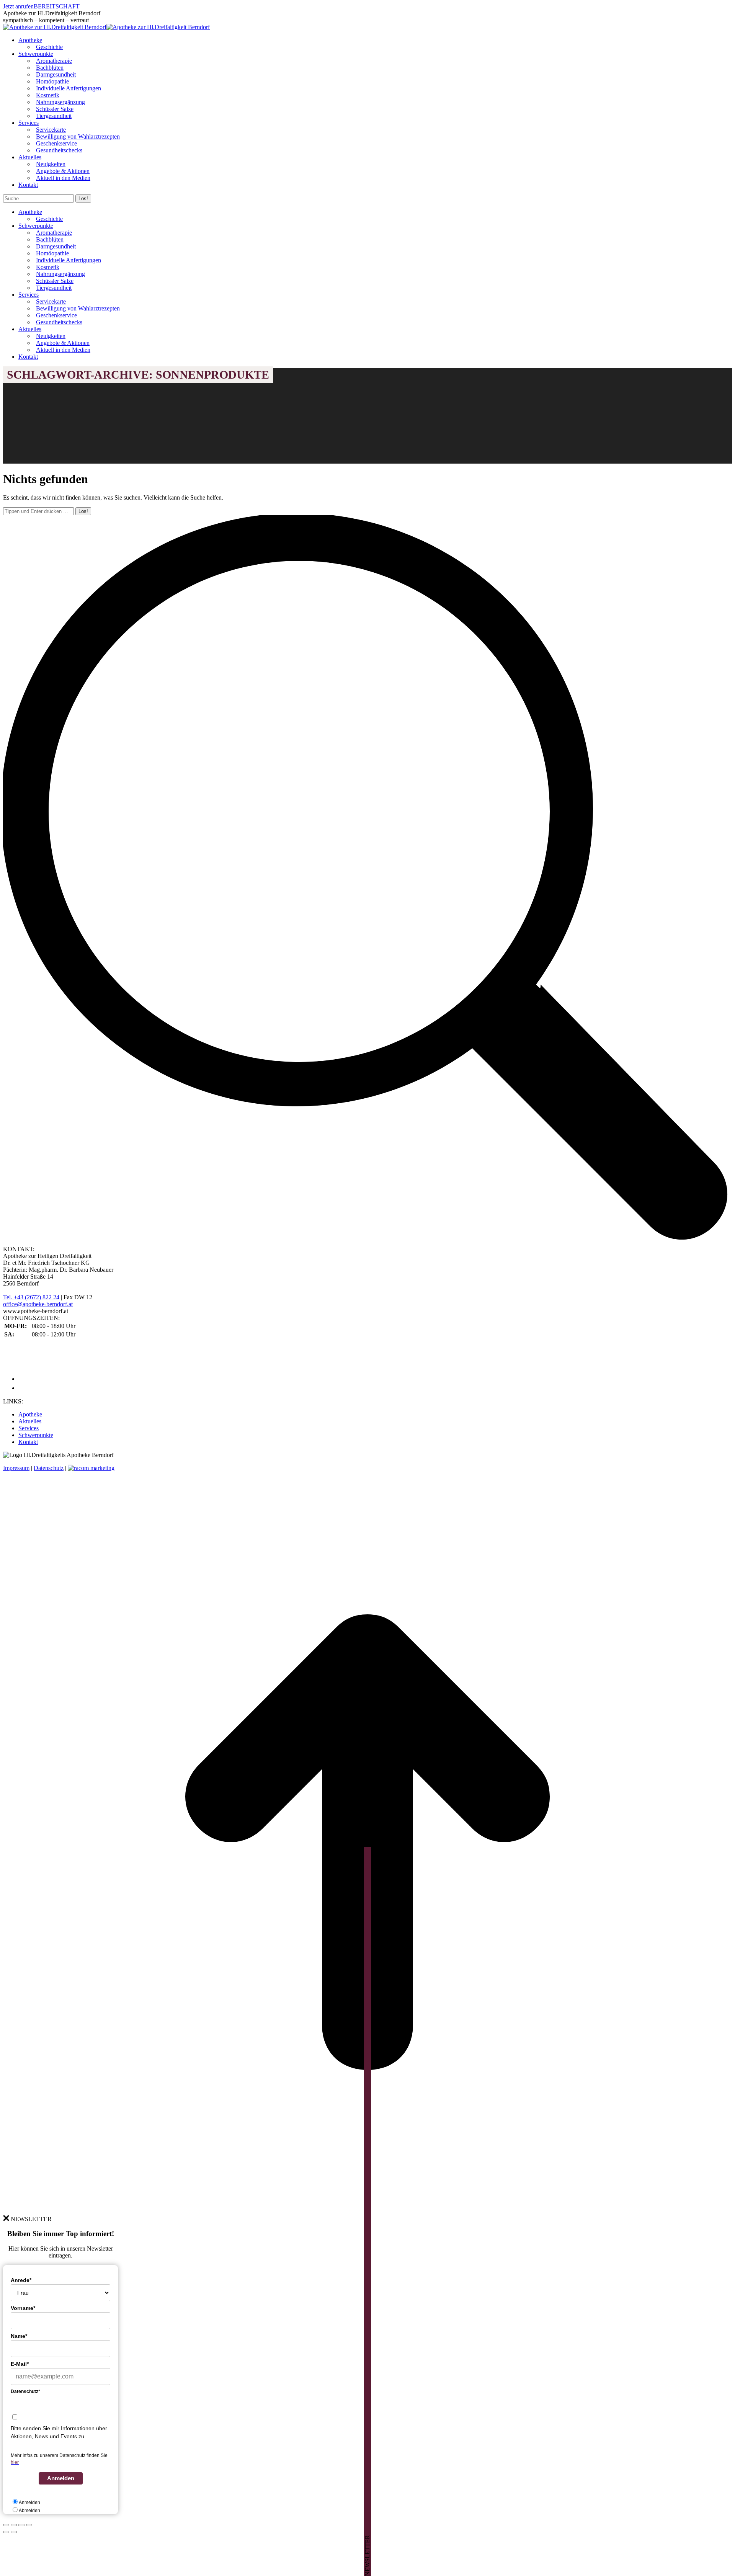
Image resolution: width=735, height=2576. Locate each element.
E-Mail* (20, 2364)
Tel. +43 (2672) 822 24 (31, 1297)
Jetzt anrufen (18, 6)
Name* (19, 2336)
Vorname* (23, 2308)
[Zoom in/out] (29, 2525)
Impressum (16, 1468)
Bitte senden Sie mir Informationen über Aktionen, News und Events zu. (59, 2432)
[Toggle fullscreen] (21, 2525)
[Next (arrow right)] (14, 2532)
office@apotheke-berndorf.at (38, 1304)
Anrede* (21, 2280)
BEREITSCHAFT (57, 6)
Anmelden (61, 2478)
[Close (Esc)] (6, 2525)
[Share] (14, 2525)
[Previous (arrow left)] (6, 2532)
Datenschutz (49, 1468)
